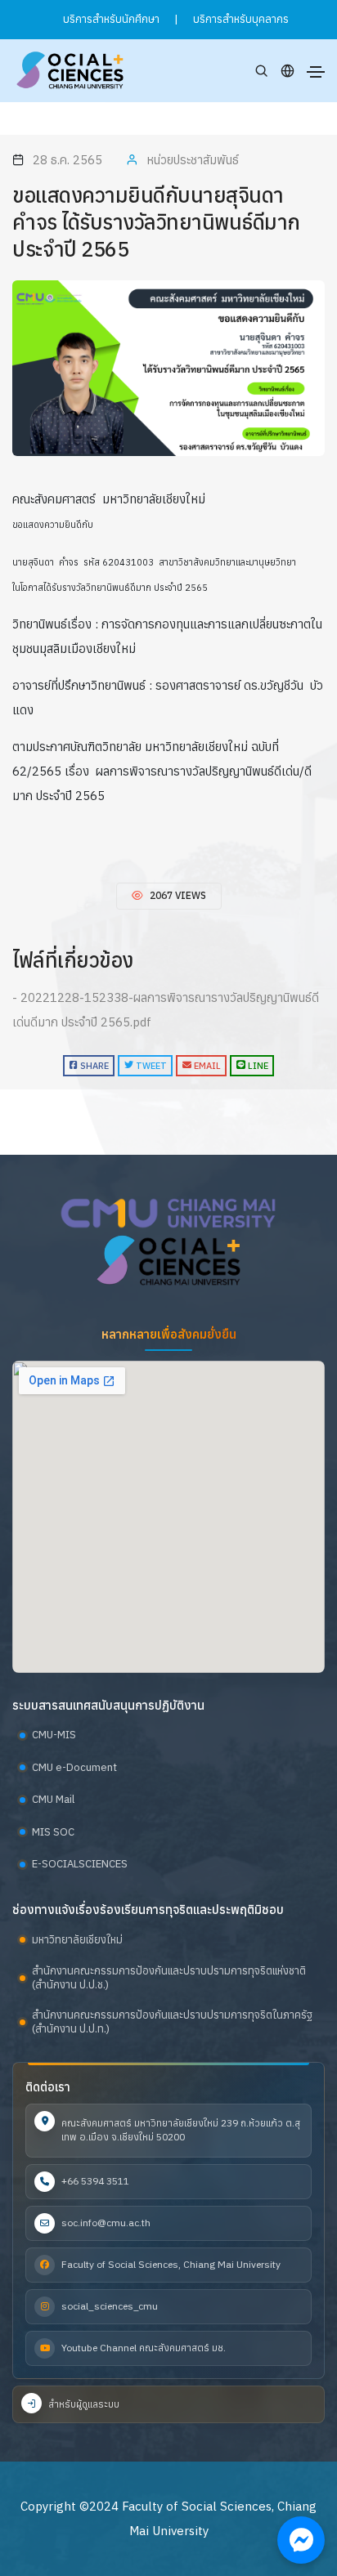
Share (93, 1066)
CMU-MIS (54, 1735)
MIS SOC (53, 1832)
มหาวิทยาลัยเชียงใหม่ (77, 1940)
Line (257, 1066)
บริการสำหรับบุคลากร (241, 19)
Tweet (150, 1066)
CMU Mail (53, 1799)
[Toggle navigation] (316, 72)
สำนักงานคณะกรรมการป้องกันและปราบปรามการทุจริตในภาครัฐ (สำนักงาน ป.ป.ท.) (172, 2022)
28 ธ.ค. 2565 (67, 160)
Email (206, 1066)
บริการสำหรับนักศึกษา (111, 19)
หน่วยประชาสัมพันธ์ (193, 160)
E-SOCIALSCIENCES (80, 1864)
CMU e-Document (74, 1767)
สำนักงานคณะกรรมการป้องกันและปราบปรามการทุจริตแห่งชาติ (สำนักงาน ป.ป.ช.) (169, 1978)
